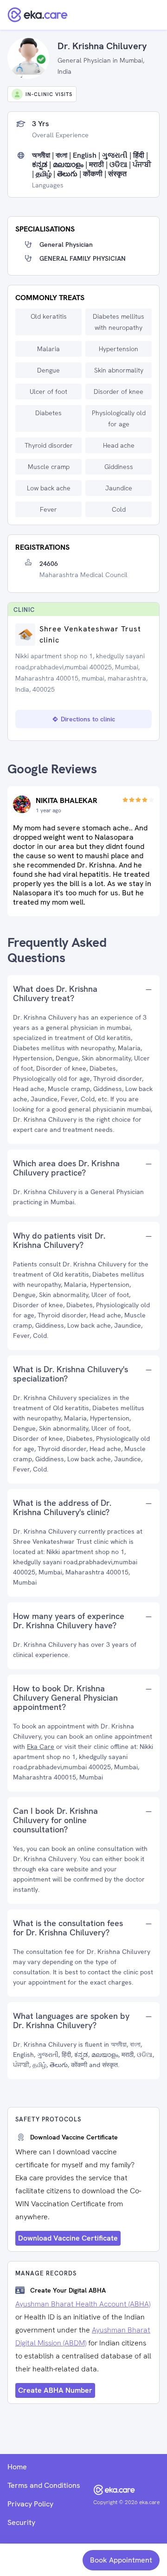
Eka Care (41, 1747)
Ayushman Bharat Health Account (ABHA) (83, 2304)
